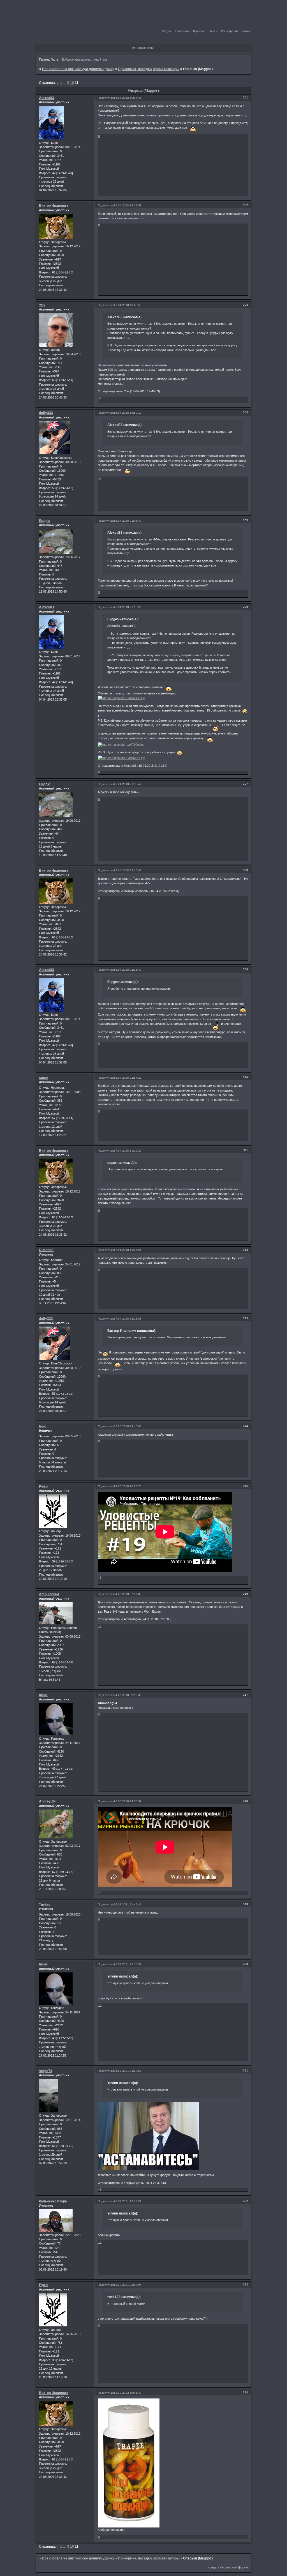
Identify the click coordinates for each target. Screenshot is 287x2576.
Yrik (42, 305)
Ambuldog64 (49, 1594)
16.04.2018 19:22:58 (128, 205)
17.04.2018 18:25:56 (128, 1250)
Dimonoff (46, 1250)
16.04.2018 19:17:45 (128, 98)
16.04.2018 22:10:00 (128, 870)
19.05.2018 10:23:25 (128, 1486)
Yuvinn (44, 1905)
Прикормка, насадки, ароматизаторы (149, 69)
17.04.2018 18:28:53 (128, 1319)
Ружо (43, 1486)
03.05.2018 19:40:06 (128, 1426)
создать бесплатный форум (228, 2567)
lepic (43, 1426)
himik (43, 1695)
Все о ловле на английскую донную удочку (78, 69)
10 (72, 83)
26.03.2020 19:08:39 (128, 1801)
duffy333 (46, 413)
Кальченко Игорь (53, 2201)
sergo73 (46, 2071)
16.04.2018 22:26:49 (128, 970)
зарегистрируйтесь (94, 59)
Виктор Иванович (53, 206)
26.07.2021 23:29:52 (128, 2071)
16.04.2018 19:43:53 (128, 305)
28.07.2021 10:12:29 (128, 2201)
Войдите (68, 59)
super (44, 1078)
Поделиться (106, 98)
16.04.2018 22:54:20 (128, 1078)
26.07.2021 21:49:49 (128, 1904)
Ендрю (45, 521)
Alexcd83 (47, 98)
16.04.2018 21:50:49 (128, 784)
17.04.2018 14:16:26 (128, 1151)
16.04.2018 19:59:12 (128, 413)
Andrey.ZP (47, 1801)
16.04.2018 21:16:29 (128, 607)
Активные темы (143, 48)
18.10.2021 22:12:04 (128, 2285)
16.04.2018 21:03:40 (128, 521)
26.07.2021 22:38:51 (128, 1964)
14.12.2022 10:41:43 (128, 2393)
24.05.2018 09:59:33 (128, 1695)
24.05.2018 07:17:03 (128, 1594)
